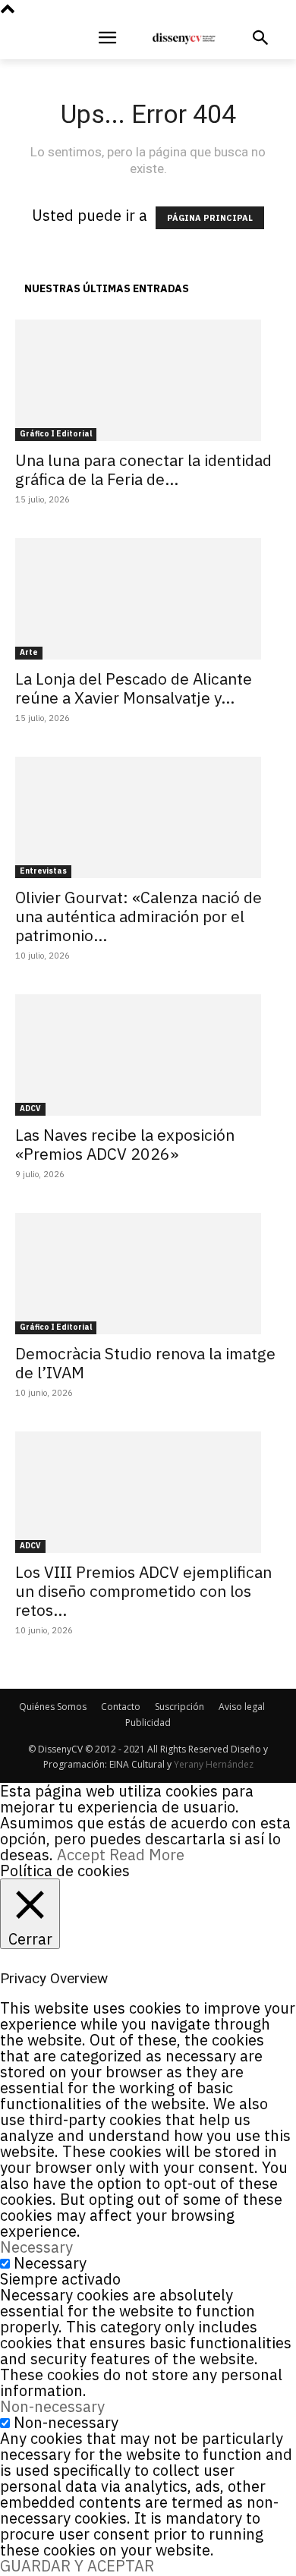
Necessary (50, 2263)
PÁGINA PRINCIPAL (210, 218)
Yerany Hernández (214, 1764)
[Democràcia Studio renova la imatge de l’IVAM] (148, 1274)
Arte (29, 652)
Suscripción (179, 1707)
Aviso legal (242, 1707)
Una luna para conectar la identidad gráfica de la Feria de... (143, 469)
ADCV (30, 1108)
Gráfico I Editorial (56, 434)
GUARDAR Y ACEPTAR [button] (77, 2566)
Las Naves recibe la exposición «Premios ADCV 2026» (125, 1144)
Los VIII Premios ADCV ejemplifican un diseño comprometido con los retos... (143, 1591)
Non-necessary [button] (52, 2406)
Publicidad (148, 1723)
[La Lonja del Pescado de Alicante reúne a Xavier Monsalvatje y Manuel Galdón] (148, 599)
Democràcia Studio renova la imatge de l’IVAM (145, 1363)
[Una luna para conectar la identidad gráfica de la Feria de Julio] (148, 380)
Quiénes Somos (53, 1707)
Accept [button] (81, 1855)
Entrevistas (43, 871)
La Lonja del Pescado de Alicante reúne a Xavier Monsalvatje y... (134, 688)
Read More (147, 1855)
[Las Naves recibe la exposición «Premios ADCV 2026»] (148, 1055)
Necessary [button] (36, 2247)
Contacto (121, 1707)
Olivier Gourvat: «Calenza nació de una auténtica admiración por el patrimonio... (139, 916)
